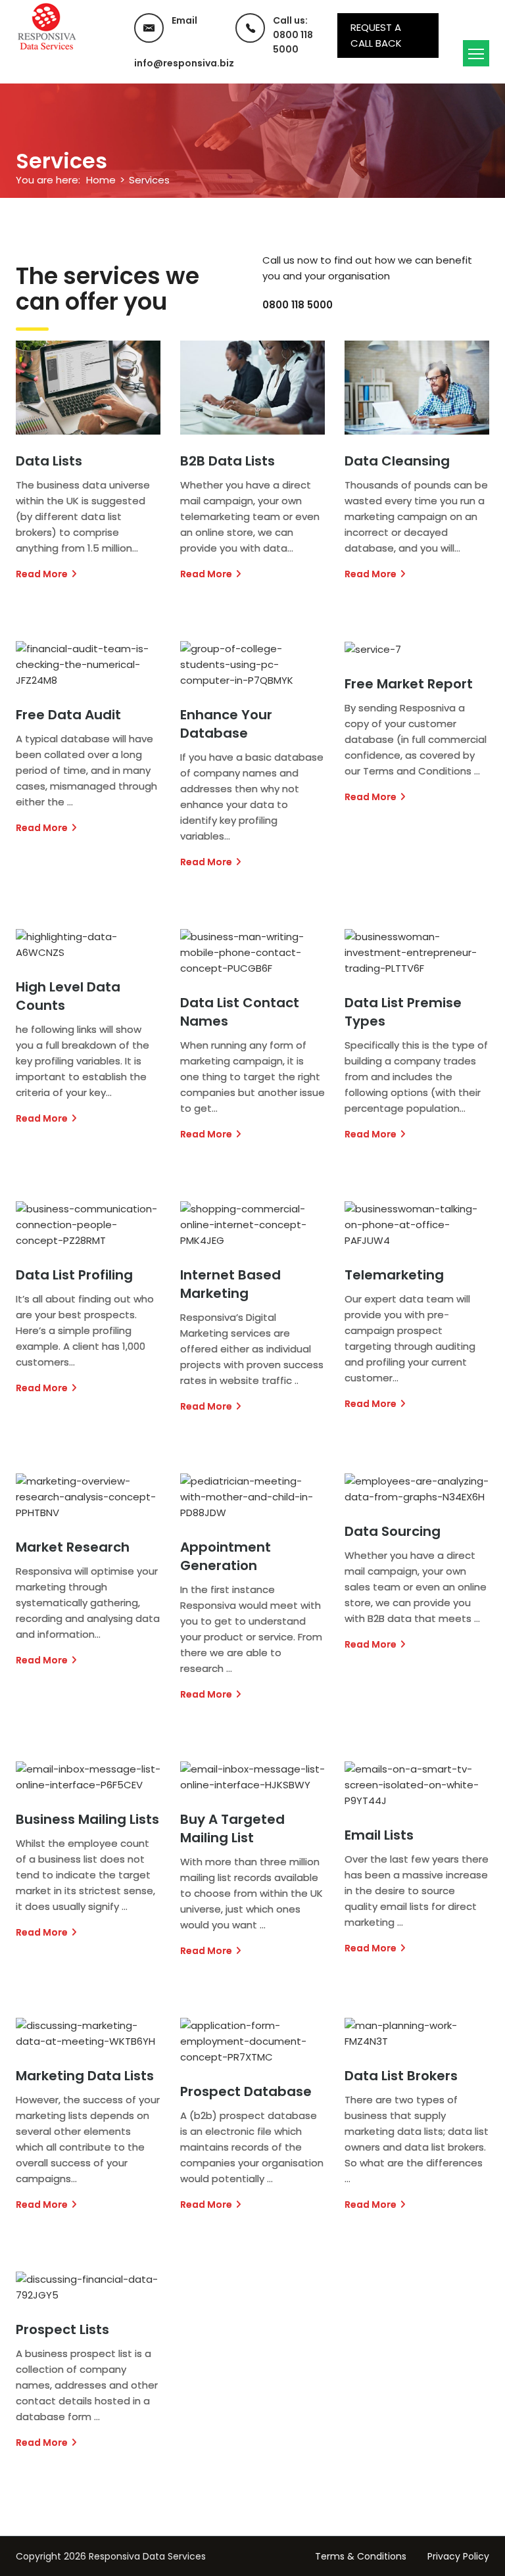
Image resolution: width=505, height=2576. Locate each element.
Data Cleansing (397, 461)
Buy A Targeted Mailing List (232, 1828)
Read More (42, 574)
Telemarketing (394, 1275)
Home (101, 180)
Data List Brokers (401, 2076)
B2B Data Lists (228, 461)
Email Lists (379, 1835)
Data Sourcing (393, 1531)
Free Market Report (409, 684)
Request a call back (376, 35)
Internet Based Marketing (230, 1284)
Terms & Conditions (361, 2556)
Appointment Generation (226, 1556)
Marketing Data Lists (85, 2076)
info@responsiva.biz (184, 63)
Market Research (73, 1547)
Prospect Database (246, 2091)
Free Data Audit (68, 715)
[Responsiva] (47, 26)
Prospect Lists (62, 2329)
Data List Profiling (74, 1275)
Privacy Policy (458, 2556)
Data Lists (49, 461)
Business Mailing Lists (87, 1819)
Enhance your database (226, 724)
